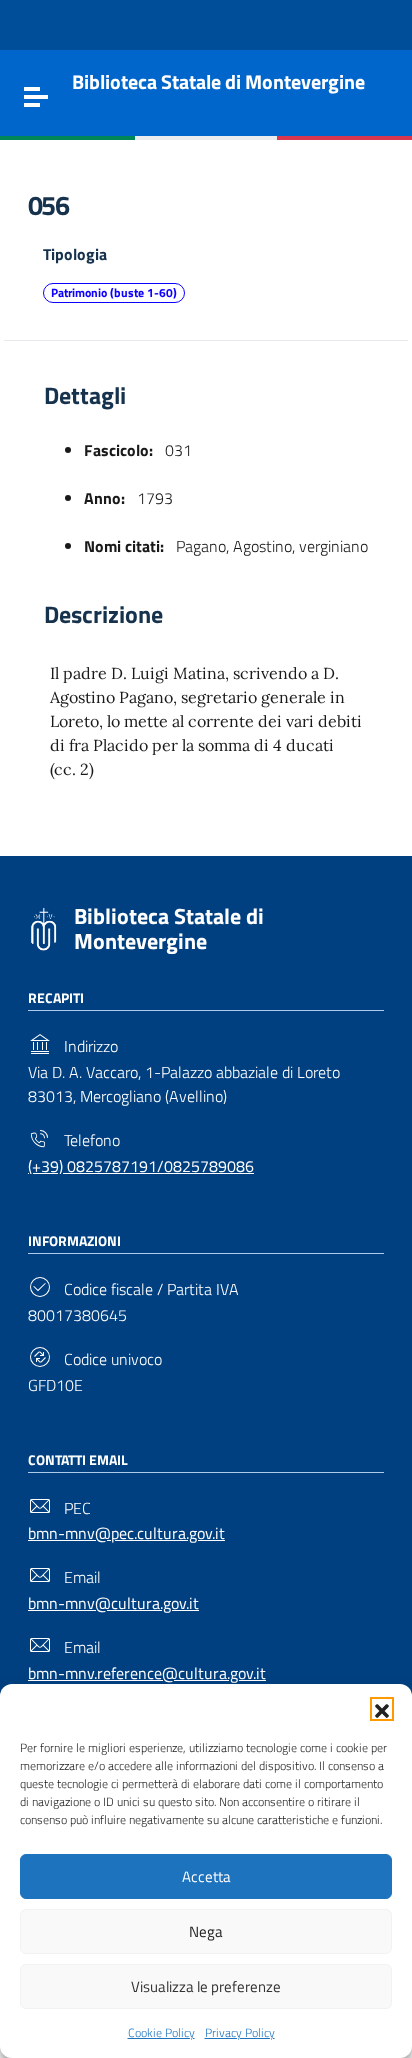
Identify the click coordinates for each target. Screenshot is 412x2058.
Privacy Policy (240, 2032)
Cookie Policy (161, 2032)
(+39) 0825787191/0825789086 (141, 1166)
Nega (206, 1931)
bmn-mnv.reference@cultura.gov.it (147, 1673)
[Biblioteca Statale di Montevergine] (43, 927)
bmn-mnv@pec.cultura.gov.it (126, 1533)
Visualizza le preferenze (206, 1986)
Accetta (206, 1876)
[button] (382, 1709)
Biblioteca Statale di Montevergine (169, 928)
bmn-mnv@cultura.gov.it (113, 1603)
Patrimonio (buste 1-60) (114, 292)
